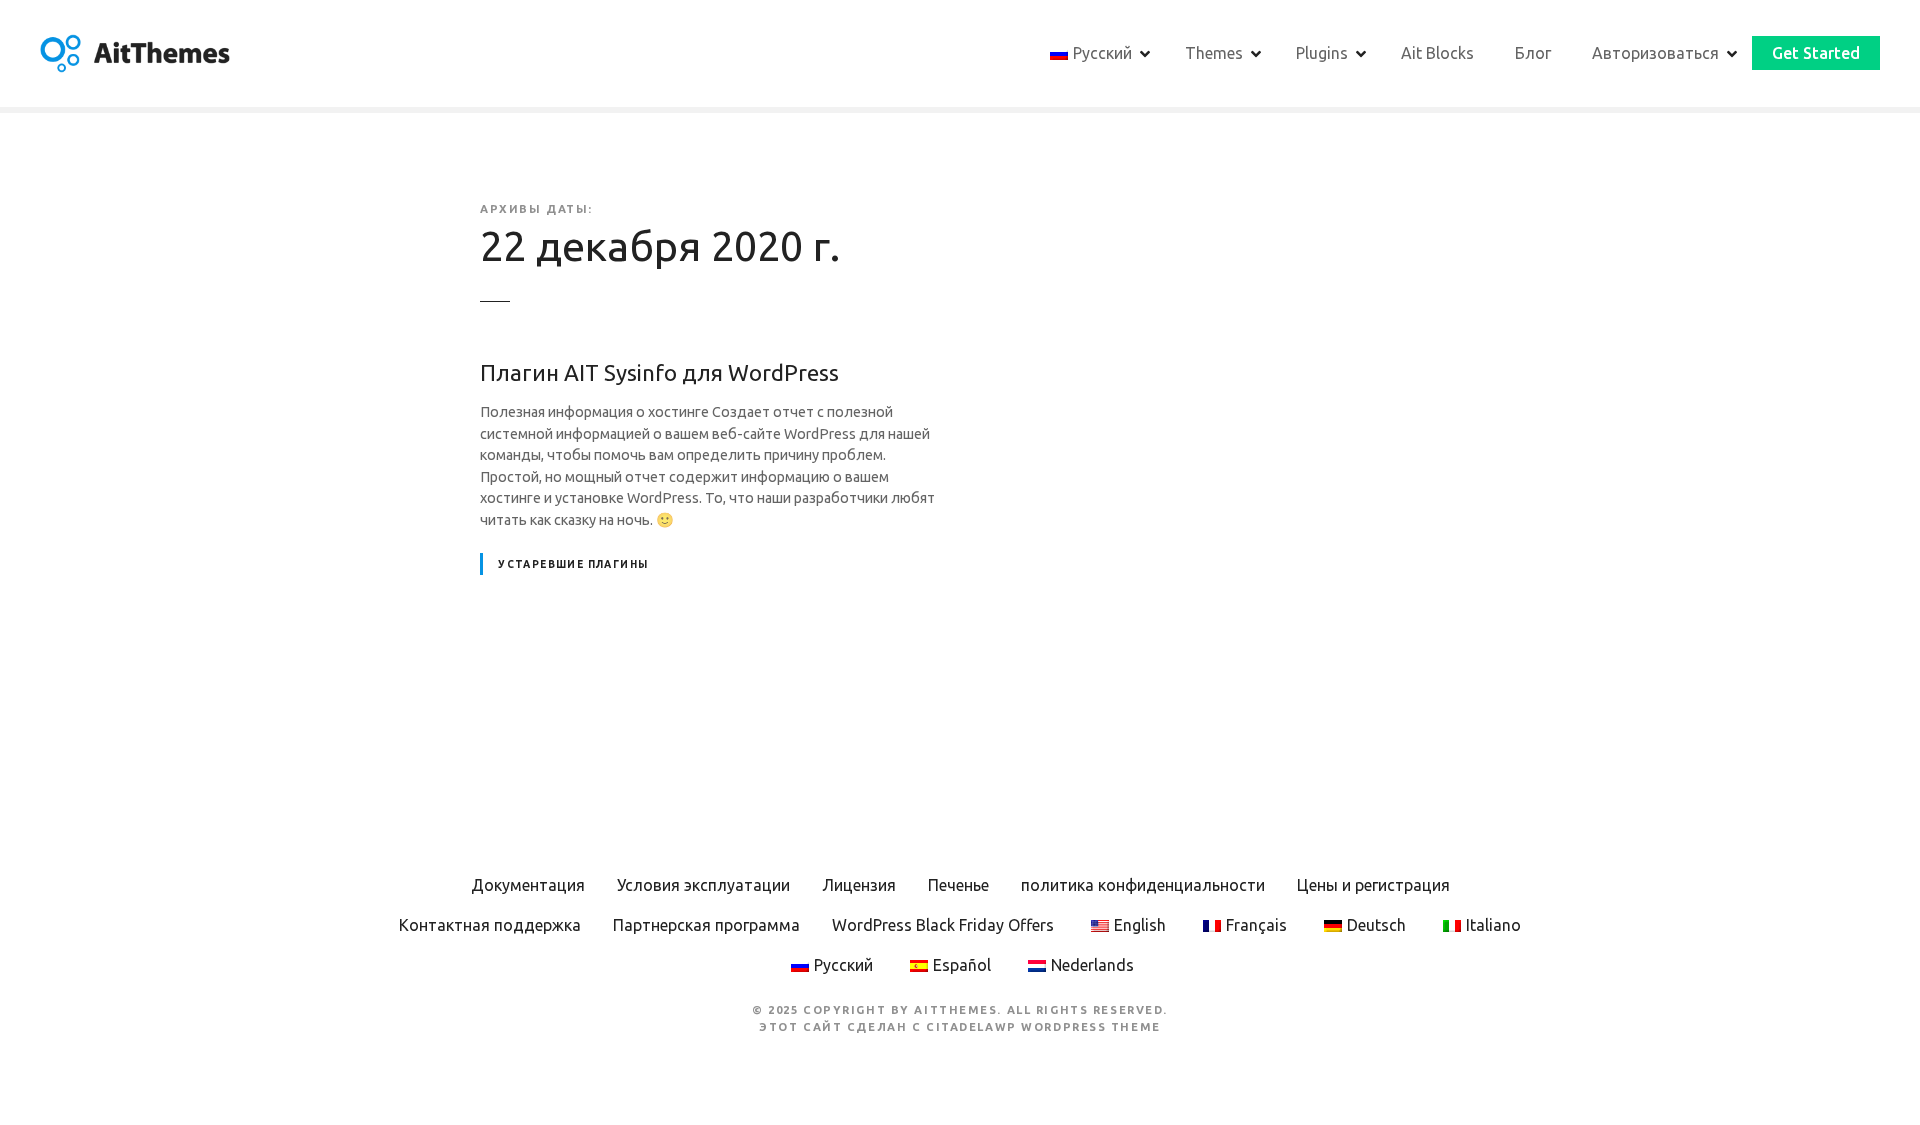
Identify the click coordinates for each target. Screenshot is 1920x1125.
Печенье (958, 885)
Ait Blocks (1437, 53)
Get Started (1816, 53)
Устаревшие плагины (573, 564)
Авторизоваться (1655, 53)
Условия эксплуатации (703, 885)
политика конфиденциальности (1143, 885)
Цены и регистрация (1373, 885)
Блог (1533, 53)
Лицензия (859, 885)
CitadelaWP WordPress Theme (1043, 1027)
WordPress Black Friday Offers (943, 925)
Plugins (1322, 53)
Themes (1214, 53)
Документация (528, 885)
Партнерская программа (706, 925)
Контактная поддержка (490, 925)
